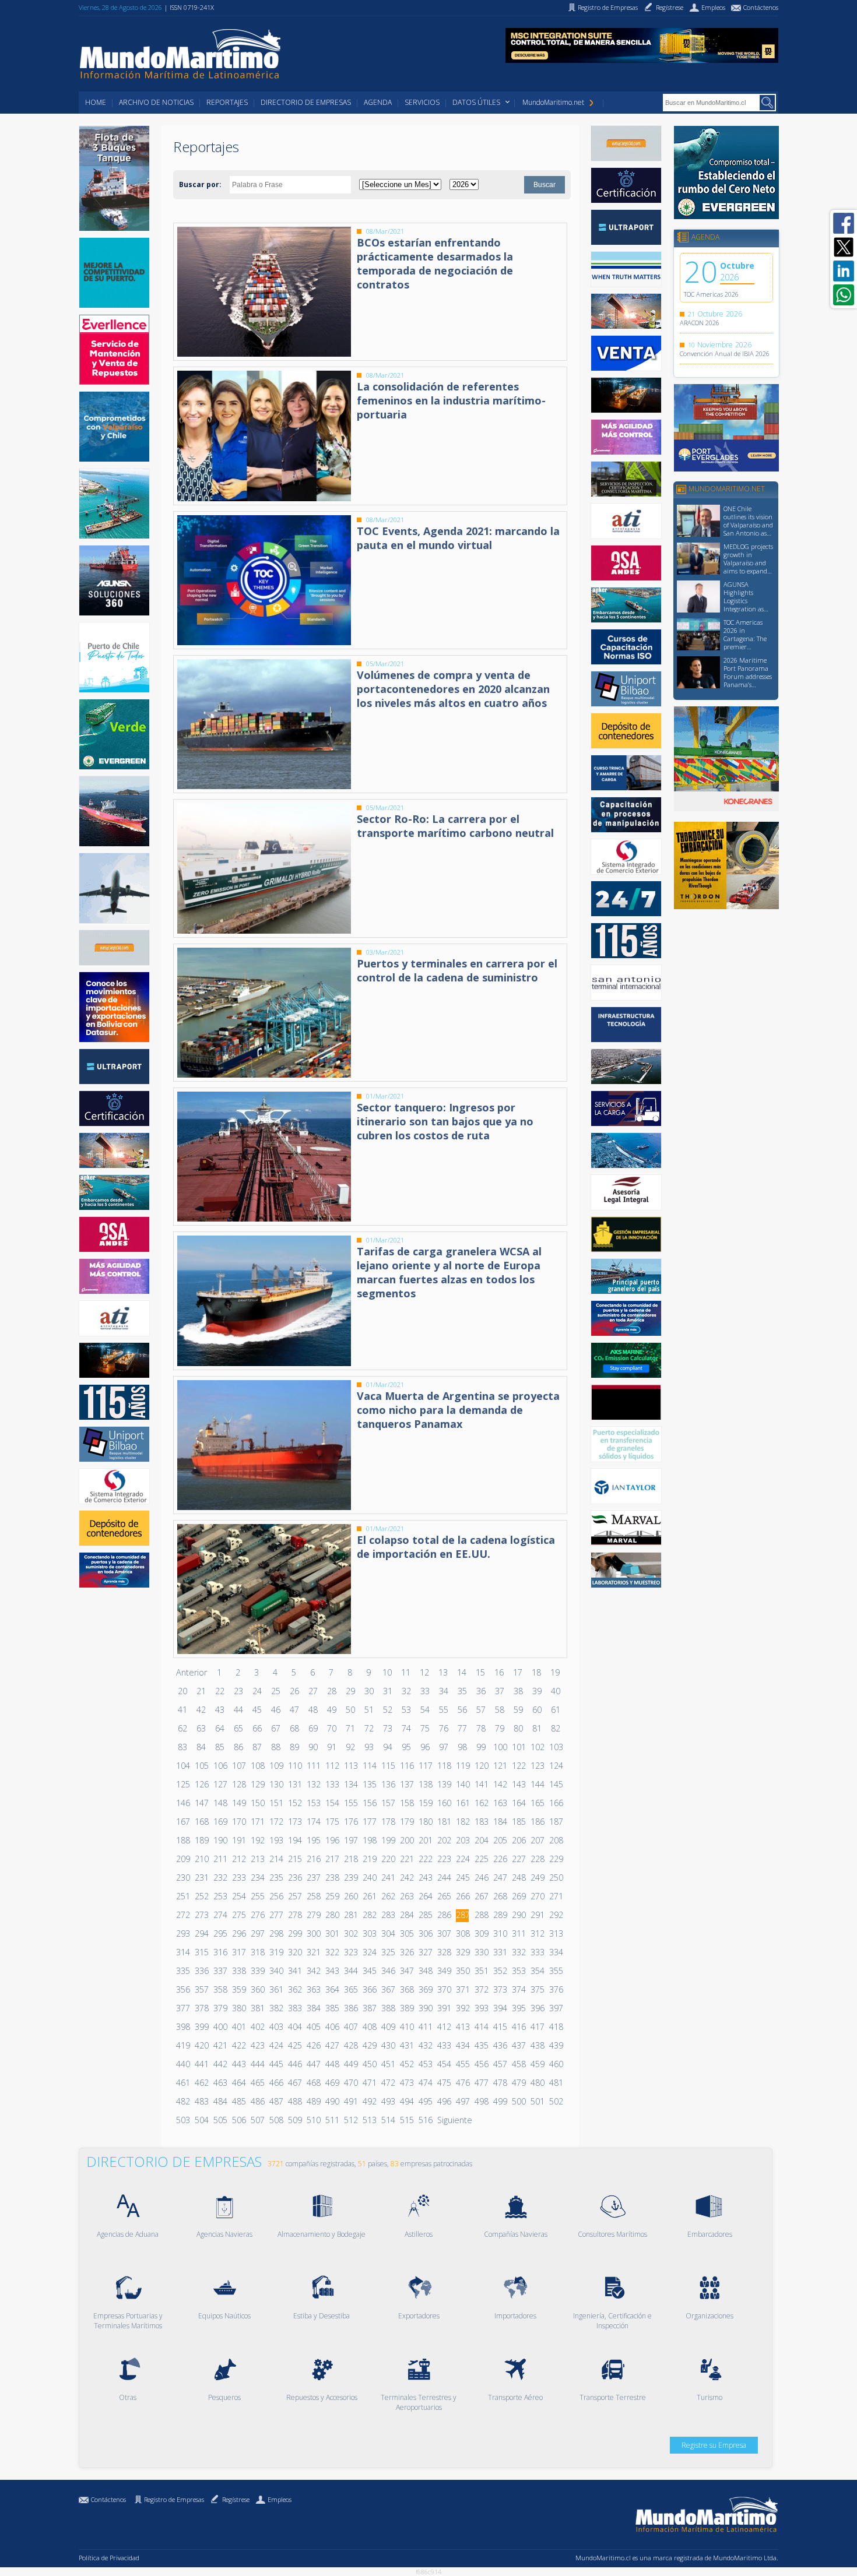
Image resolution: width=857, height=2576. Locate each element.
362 (294, 1989)
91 (332, 1747)
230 (182, 1878)
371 (462, 1989)
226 (500, 1859)
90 (313, 1747)
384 (313, 2008)
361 (276, 1989)
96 (425, 1747)
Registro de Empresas (174, 2499)
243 (425, 1878)
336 (201, 1971)
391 (444, 2008)
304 (388, 1933)
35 (462, 1691)
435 (481, 2045)
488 (294, 2101)
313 (556, 1933)
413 (462, 2027)
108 (257, 1766)
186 (537, 1822)
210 (201, 1859)
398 (182, 2027)
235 (276, 1878)
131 (294, 1784)
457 (500, 2064)
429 (369, 2045)
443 (238, 2064)
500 (518, 2101)
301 (332, 1933)
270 (537, 1896)
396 (537, 2008)
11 (406, 1672)
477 (481, 2083)
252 (201, 1896)
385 (332, 2008)
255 (257, 1896)
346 (388, 1971)
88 (276, 1747)
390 (425, 2008)
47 (294, 1710)
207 (537, 1840)
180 (425, 1822)
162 (481, 1803)
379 (220, 2008)
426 (313, 2045)
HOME (96, 102)
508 (276, 2120)
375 (537, 1989)
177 (369, 1822)
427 (332, 2045)
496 (444, 2101)
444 (257, 2064)
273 (201, 1915)
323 (350, 1952)
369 (425, 1989)
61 (556, 1710)
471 (369, 2083)
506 (238, 2120)
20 (182, 1691)
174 (313, 1822)
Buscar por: (200, 184)
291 (537, 1915)
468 (313, 2083)
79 (500, 1728)
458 (518, 2064)
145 (556, 1784)
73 (388, 1728)
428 (350, 2045)
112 (332, 1766)
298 (276, 1933)
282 (369, 1915)
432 (425, 2045)
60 (537, 1710)
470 (350, 2083)
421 (220, 2045)
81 (537, 1728)
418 (556, 2027)
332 (518, 1952)
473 (406, 2083)
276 (257, 1915)
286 (444, 1915)
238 (332, 1878)
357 (201, 1989)
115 (388, 1766)
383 (294, 2008)
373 (500, 1989)
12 (424, 1672)
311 (518, 1933)
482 (182, 2101)
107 (238, 1766)
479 (518, 2083)
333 (537, 1952)
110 (294, 1766)
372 (481, 1989)
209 (182, 1859)
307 (444, 1933)
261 (369, 1896)
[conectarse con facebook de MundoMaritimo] (844, 223)
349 (444, 1971)
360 (257, 1989)
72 (369, 1728)
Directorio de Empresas (306, 102)
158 (406, 1803)
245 (462, 1878)
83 (182, 1747)
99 (481, 1747)
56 (462, 1710)
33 (425, 1691)
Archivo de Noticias (156, 102)
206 (518, 1840)
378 (201, 2008)
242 (406, 1878)
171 (257, 1822)
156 (369, 1803)
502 (556, 2101)
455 (462, 2064)
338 (238, 1971)
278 (294, 1915)
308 (462, 1933)
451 (388, 2064)
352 (500, 1971)
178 (388, 1822)
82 (556, 1728)
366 (369, 1989)
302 (350, 1933)
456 (481, 2064)
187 (556, 1822)
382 (276, 2008)
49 (332, 1710)
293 (182, 1933)
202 (444, 1840)
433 (444, 2045)
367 (388, 1989)
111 (313, 1766)
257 (294, 1896)
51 (369, 1710)
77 (462, 1728)
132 (313, 1784)
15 (480, 1672)
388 (388, 2008)
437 (518, 2045)
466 (276, 2083)
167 (182, 1822)
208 (556, 1840)
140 (462, 1784)
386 (350, 2008)
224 (462, 1859)
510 (313, 2120)
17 (518, 1672)
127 (220, 1784)
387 (369, 2008)
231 (201, 1878)
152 (294, 1803)
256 (276, 1896)
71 (350, 1728)
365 (350, 1989)
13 (443, 1672)
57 (481, 1710)
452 (406, 2064)
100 (500, 1747)
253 (220, 1896)
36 (481, 1691)
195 (313, 1840)
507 (257, 2120)
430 (388, 2045)
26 (294, 1691)
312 (537, 1933)
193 (276, 1840)
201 (425, 1840)
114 (369, 1766)
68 (294, 1728)
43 (220, 1710)
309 (481, 1933)
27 (313, 1691)
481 (556, 2083)
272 (182, 1915)
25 (276, 1691)
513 (369, 2120)
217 (332, 1859)
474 (425, 2083)
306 (425, 1933)
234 (257, 1878)
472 (388, 2083)
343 (332, 1971)
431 (406, 2045)
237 (313, 1878)
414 (481, 2027)
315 (201, 1952)
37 (500, 1691)
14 (462, 1672)
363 (313, 1989)
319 (276, 1952)
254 (238, 1896)
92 (350, 1747)
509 (294, 2120)
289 (500, 1915)
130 (276, 1784)
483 (201, 2101)
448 (332, 2064)
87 (257, 1747)
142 (500, 1784)
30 (369, 1691)
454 (444, 2064)
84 (201, 1747)
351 (481, 1971)
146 (182, 1803)
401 (238, 2027)
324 (369, 1952)
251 (182, 1896)
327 (425, 1952)
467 (294, 2083)
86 (238, 1747)
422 (238, 2045)
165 (537, 1803)
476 (462, 2083)
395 (518, 2008)
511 (332, 2120)
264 (425, 1896)
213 (257, 1859)
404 (294, 2027)
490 (332, 2101)
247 (500, 1878)
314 (182, 1952)
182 (462, 1822)
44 (238, 1710)
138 (425, 1784)
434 (462, 2045)
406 (332, 2027)
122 (518, 1766)
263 (406, 1896)
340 (276, 1971)
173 (294, 1822)
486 (257, 2101)
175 (332, 1822)
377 (182, 2008)
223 (444, 1859)
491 (350, 2101)
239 (350, 1878)
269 (518, 1896)
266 (462, 1896)
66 (257, 1728)
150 (257, 1803)
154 (332, 1803)
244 (444, 1878)
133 (332, 1784)
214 (276, 1859)
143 (518, 1784)
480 (537, 2083)
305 (406, 1933)
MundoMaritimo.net (553, 102)
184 (500, 1822)
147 (201, 1803)
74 (406, 1728)
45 (257, 1710)
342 (313, 1971)
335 (182, 1971)
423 (257, 2045)
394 (500, 2008)
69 (313, 1728)
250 (556, 1878)
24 (257, 1691)
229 (556, 1859)
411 (425, 2027)
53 (406, 1710)
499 (500, 2101)
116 (406, 1766)
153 (313, 1803)
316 (220, 1952)
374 (518, 1989)
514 (388, 2120)
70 (332, 1728)
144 (537, 1784)
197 (350, 1840)
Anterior (192, 1672)
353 (518, 1971)
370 (444, 1989)
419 (182, 2045)
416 (518, 2027)
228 (537, 1859)
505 (220, 2120)
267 (481, 1896)
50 (350, 1710)
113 (350, 1766)
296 (238, 1933)
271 (556, 1896)
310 (500, 1933)
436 (500, 2045)
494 (406, 2101)
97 (444, 1747)
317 (238, 1952)
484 (220, 2101)
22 (220, 1691)
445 (276, 2064)
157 (388, 1803)
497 (462, 2101)
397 (556, 2008)
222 (425, 1859)
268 (500, 1896)
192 (257, 1840)
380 (238, 2008)
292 (556, 1915)
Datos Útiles (476, 102)
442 (220, 2064)
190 (220, 1840)
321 (313, 1952)
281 (350, 1915)
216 (313, 1859)
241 (388, 1878)
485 (238, 2101)
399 (201, 2027)
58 (500, 1710)
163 (500, 1803)
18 (536, 1672)
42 (201, 1710)
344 (350, 1971)
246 (481, 1878)
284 (406, 1915)
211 (220, 1859)
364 (332, 1989)
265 (444, 1896)
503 (182, 2120)
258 (313, 1896)
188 (182, 1840)
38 (518, 1691)
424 (276, 2045)
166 (556, 1803)
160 (444, 1803)
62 (182, 1728)
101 (518, 1747)
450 (369, 2064)
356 (182, 1989)
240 (369, 1878)
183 (481, 1822)
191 (238, 1840)
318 (257, 1952)
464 (238, 2083)
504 (201, 2120)
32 (406, 1691)
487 (276, 2101)
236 (294, 1878)
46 (276, 1710)
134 (350, 1784)
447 (313, 2064)
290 (518, 1915)
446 (294, 2064)
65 (238, 1728)
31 (388, 1691)
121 (500, 1766)
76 (444, 1728)
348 (425, 1971)
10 (387, 1672)
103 (556, 1747)
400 (220, 2027)
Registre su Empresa (714, 2445)
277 (276, 1915)
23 (238, 1691)
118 (444, 1766)
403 (276, 2027)
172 (276, 1822)
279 (313, 1915)
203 (462, 1840)
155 (350, 1803)
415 (500, 2027)
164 (518, 1803)
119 (462, 1766)
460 (556, 2064)
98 (462, 1747)
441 (201, 2064)
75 (425, 1728)
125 (182, 1784)
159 (425, 1803)
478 (500, 2083)
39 (537, 1691)
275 (238, 1915)
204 (481, 1840)
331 (500, 1952)
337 (220, 1971)
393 (481, 2008)
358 (220, 1989)
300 (313, 1933)
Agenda (378, 102)
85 (220, 1747)
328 (444, 1952)
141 (481, 1784)
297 (257, 1933)
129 (257, 1784)
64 (220, 1728)
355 (556, 1971)
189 (201, 1840)
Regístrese (236, 2499)
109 (276, 1766)
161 (462, 1803)
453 (425, 2064)
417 (537, 2027)
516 (425, 2120)
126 (201, 1784)
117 (425, 1766)
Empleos (280, 2499)
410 (406, 2027)
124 (556, 1766)
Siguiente (455, 2120)
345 (369, 1971)
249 (537, 1878)
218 (350, 1859)
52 (388, 1710)
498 (481, 2101)
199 (388, 1840)
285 (425, 1915)
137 (406, 1784)
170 (238, 1822)
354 (537, 1971)
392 (462, 2008)
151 (276, 1803)
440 (182, 2064)
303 (369, 1933)
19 (555, 1672)
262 (388, 1896)
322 (332, 1952)
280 (332, 1915)
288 (481, 1915)
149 (238, 1803)
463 (220, 2083)
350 (462, 1971)
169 (220, 1822)
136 (388, 1784)
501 (537, 2101)
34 (444, 1691)
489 (313, 2101)
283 (388, 1915)
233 (238, 1878)
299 (294, 1933)
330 (481, 1952)
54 (425, 1710)
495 (425, 2101)
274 (220, 1915)
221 (406, 1859)
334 (556, 1952)
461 (182, 2083)
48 (313, 1710)
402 (257, 2027)
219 (369, 1859)
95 (406, 1747)
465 (257, 2083)
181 (444, 1822)
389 (406, 2008)
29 (350, 1691)
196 (332, 1840)
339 (257, 1971)
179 (406, 1822)
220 (388, 1859)
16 (499, 1672)
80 (518, 1728)
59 (518, 1710)
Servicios (422, 102)
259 (332, 1896)
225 (481, 1859)
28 (332, 1691)
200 (406, 1840)
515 (406, 2120)
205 (500, 1840)
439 (556, 2045)
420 (201, 2045)
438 (537, 2045)
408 (369, 2027)
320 (294, 1952)
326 (406, 1952)
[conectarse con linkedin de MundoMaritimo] (844, 271)
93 (369, 1747)
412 (444, 2027)
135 (369, 1784)
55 (444, 1710)
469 (332, 2083)
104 (182, 1766)
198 (369, 1840)
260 (350, 1896)
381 (257, 2008)
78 (481, 1728)
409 (388, 2027)
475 (444, 2083)
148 (220, 1803)
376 (556, 1989)
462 (201, 2083)
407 (350, 2027)
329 (462, 1952)
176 (350, 1822)
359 (238, 1989)
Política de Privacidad (109, 2558)
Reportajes (227, 102)
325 (388, 1952)
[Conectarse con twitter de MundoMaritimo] (844, 247)
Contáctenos (108, 2499)
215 (294, 1859)
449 (350, 2064)
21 (201, 1691)
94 (388, 1747)
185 (518, 1822)
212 (238, 1859)
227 (518, 1859)
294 (201, 1933)
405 (313, 2027)
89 (294, 1747)
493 (388, 2101)
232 (220, 1878)
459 (537, 2064)
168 (201, 1822)
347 (406, 1971)
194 (294, 1840)
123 (537, 1766)
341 (294, 1971)
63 (201, 1728)
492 (369, 2101)
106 (220, 1766)
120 (481, 1766)
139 (444, 1784)
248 (518, 1878)
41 (182, 1710)
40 (556, 1691)
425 (294, 2045)
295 (220, 1933)
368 (406, 1989)
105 (201, 1766)
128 (238, 1784)
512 (350, 2120)
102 (537, 1747)
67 (276, 1728)
